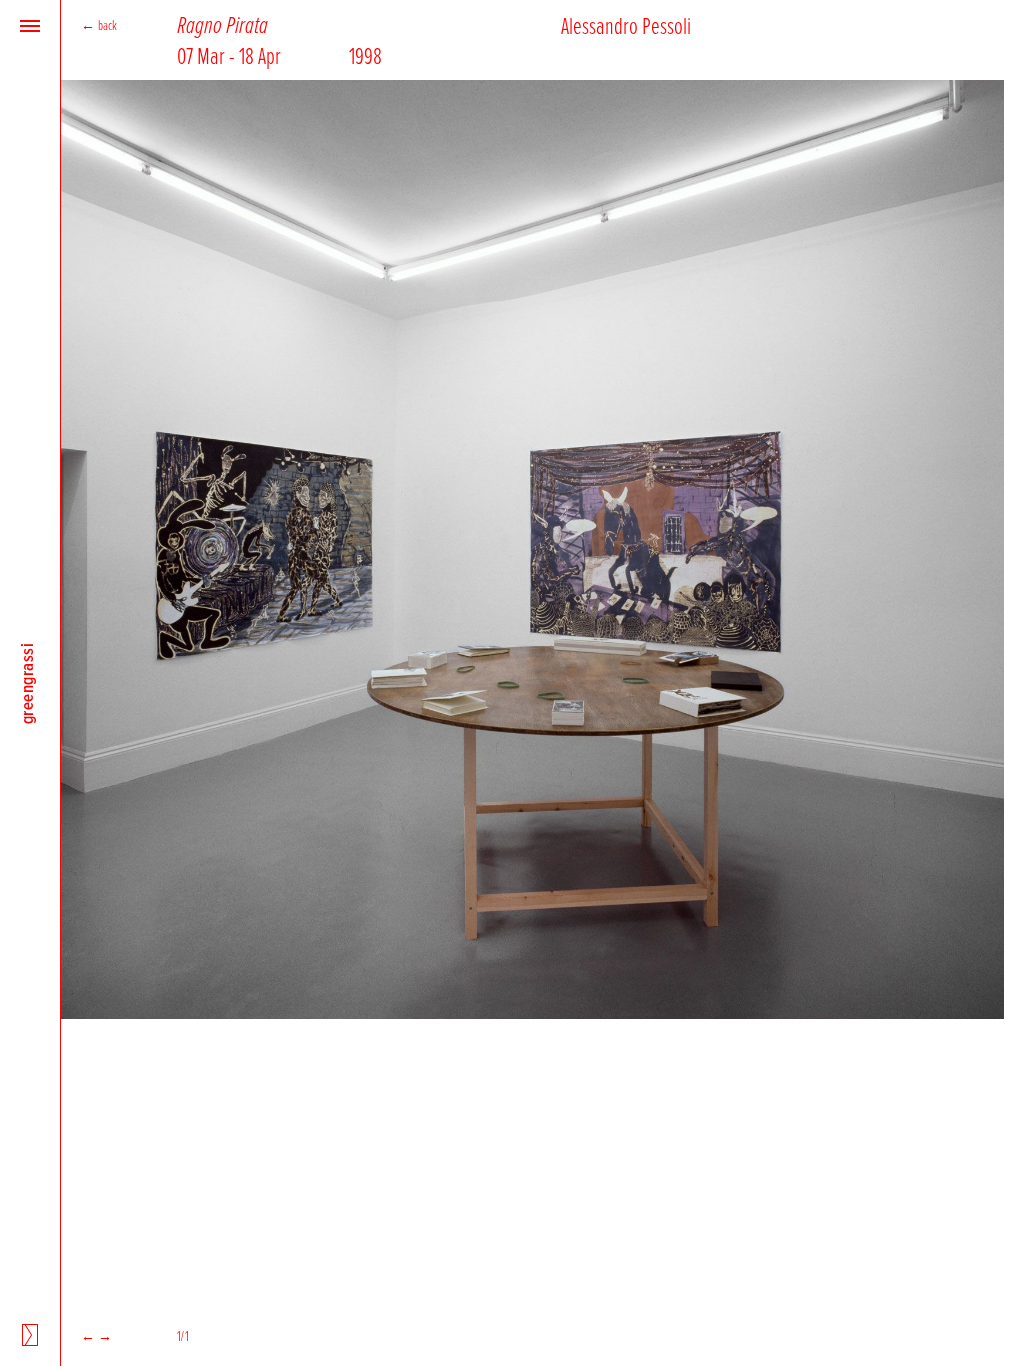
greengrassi (27, 683)
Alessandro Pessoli (626, 25)
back (108, 24)
